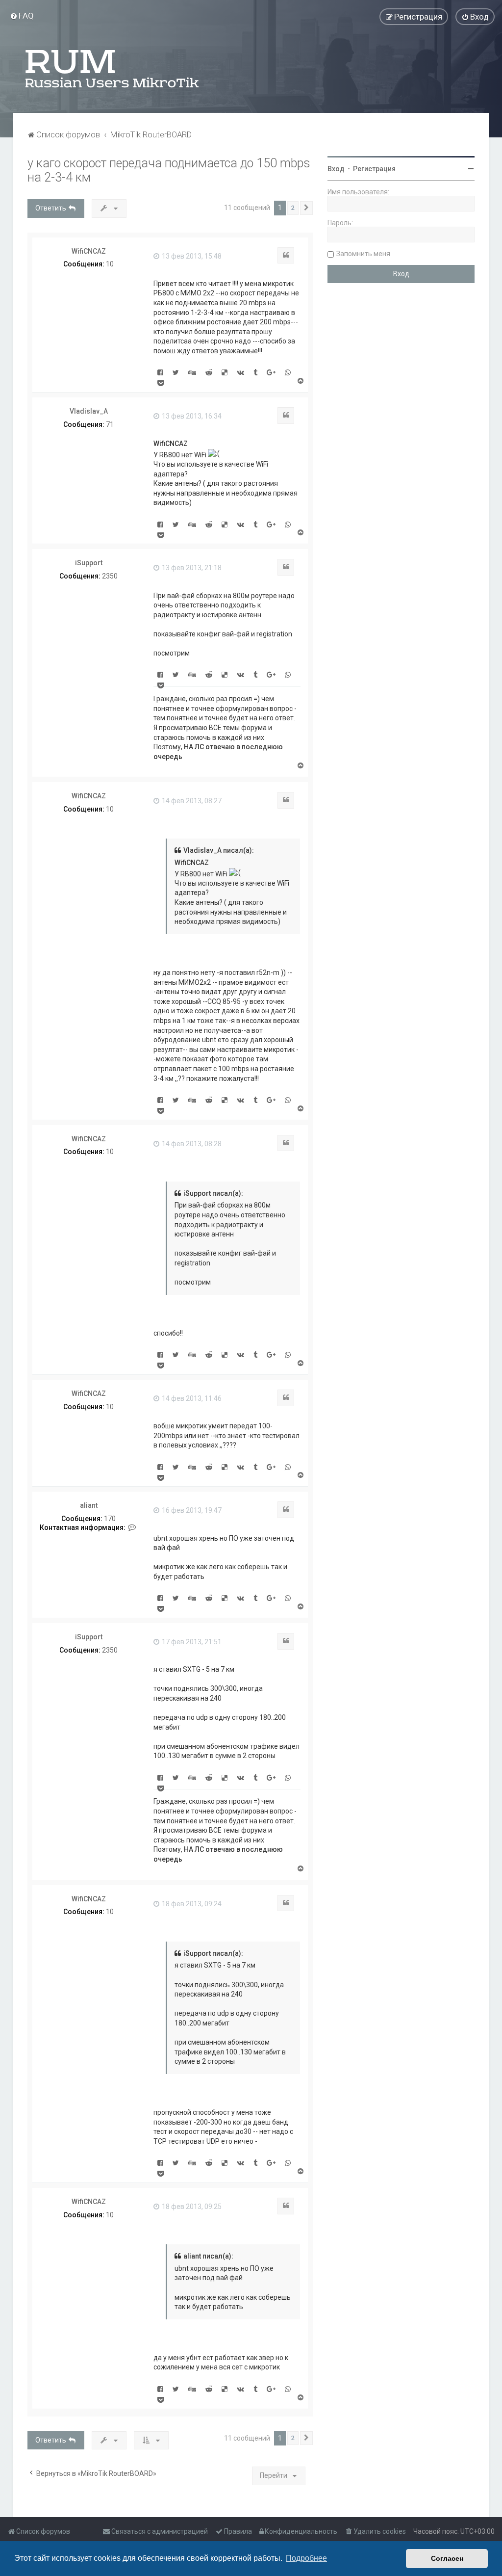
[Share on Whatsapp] (288, 372)
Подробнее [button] (306, 2558)
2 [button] (293, 208)
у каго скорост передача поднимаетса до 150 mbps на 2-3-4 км (169, 170)
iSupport (89, 563)
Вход (336, 169)
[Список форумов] (113, 69)
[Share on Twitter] (176, 372)
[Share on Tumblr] (255, 372)
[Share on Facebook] (160, 372)
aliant (89, 1505)
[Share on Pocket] (161, 383)
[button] (306, 208)
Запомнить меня (363, 254)
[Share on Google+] (271, 372)
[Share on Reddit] (209, 372)
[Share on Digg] (192, 372)
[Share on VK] (240, 372)
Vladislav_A (89, 411)
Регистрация (374, 169)
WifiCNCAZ (89, 251)
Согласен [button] (447, 2558)
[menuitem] (22, 16)
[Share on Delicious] (225, 372)
